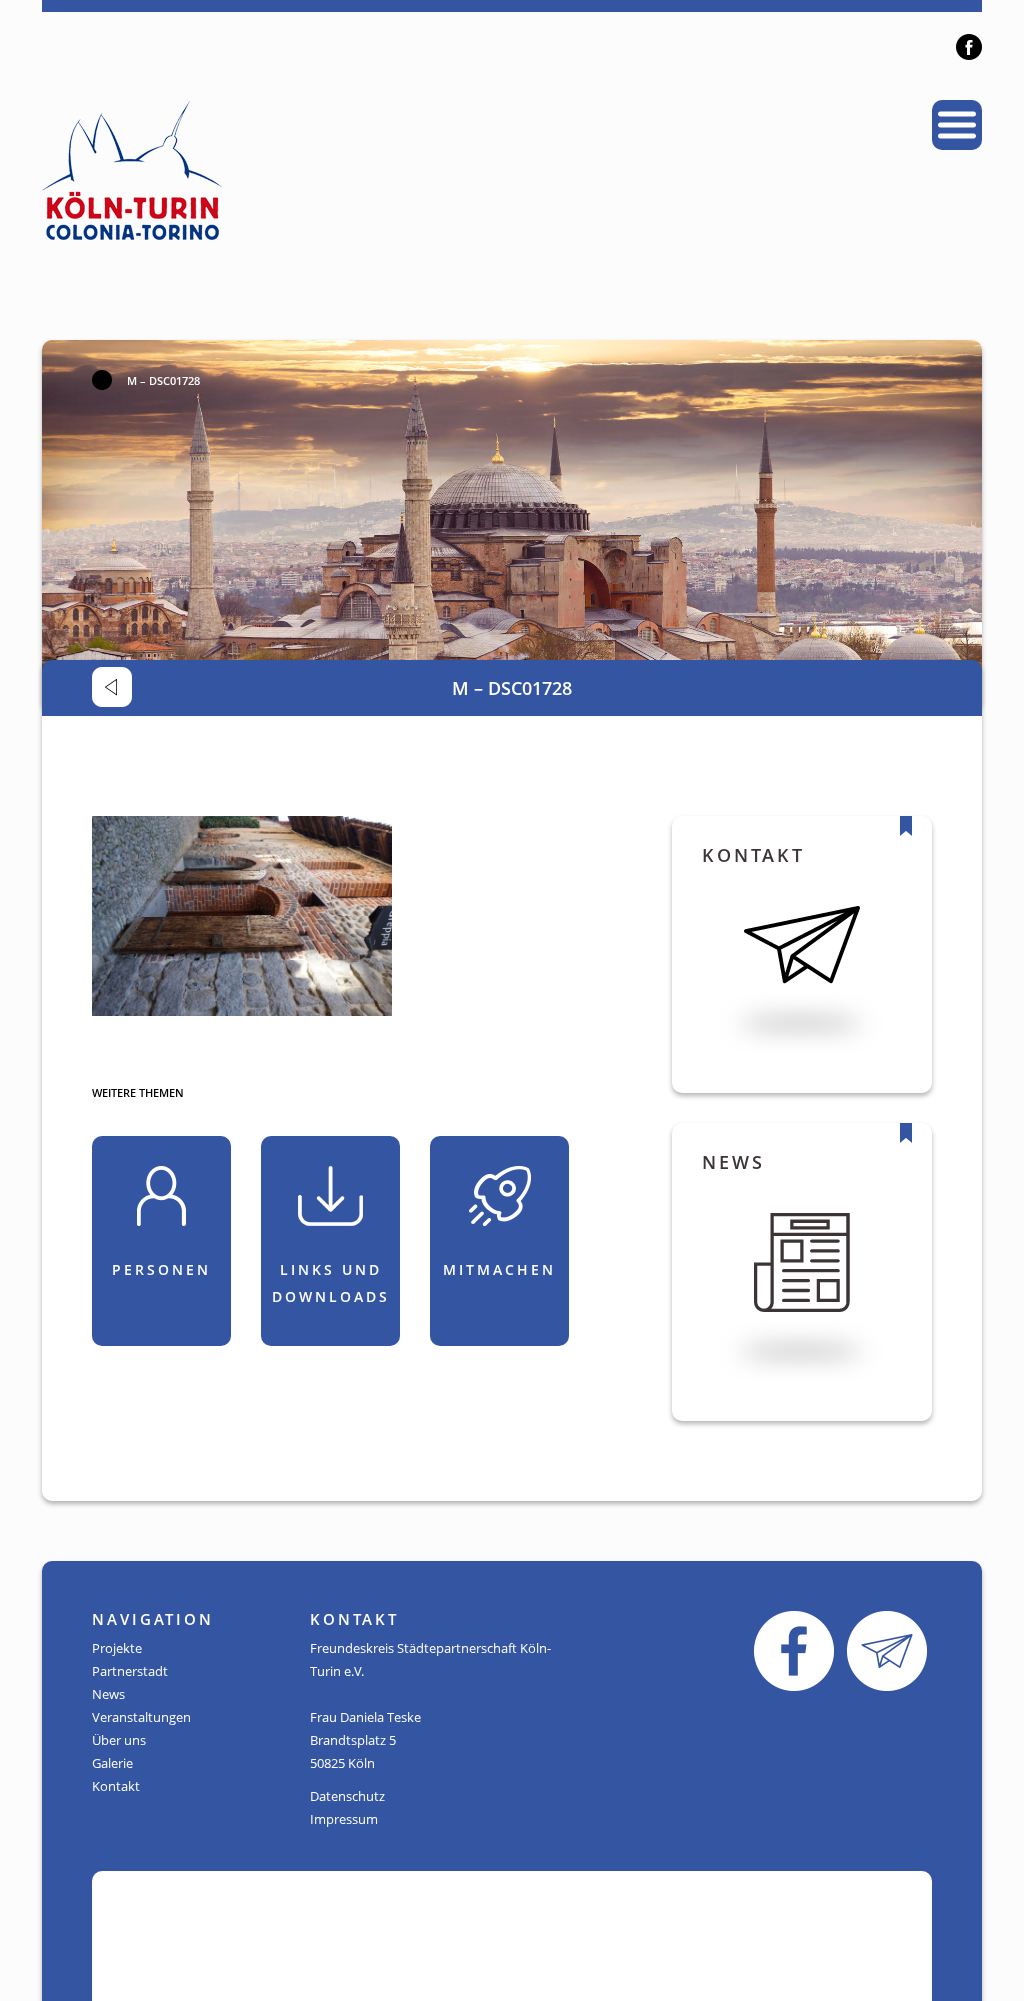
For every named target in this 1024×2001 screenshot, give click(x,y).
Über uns (119, 1740)
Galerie (112, 1763)
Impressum (344, 1819)
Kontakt (116, 1786)
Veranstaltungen (141, 1717)
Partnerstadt (130, 1671)
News (108, 1694)
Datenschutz (347, 1796)
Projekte (117, 1648)
